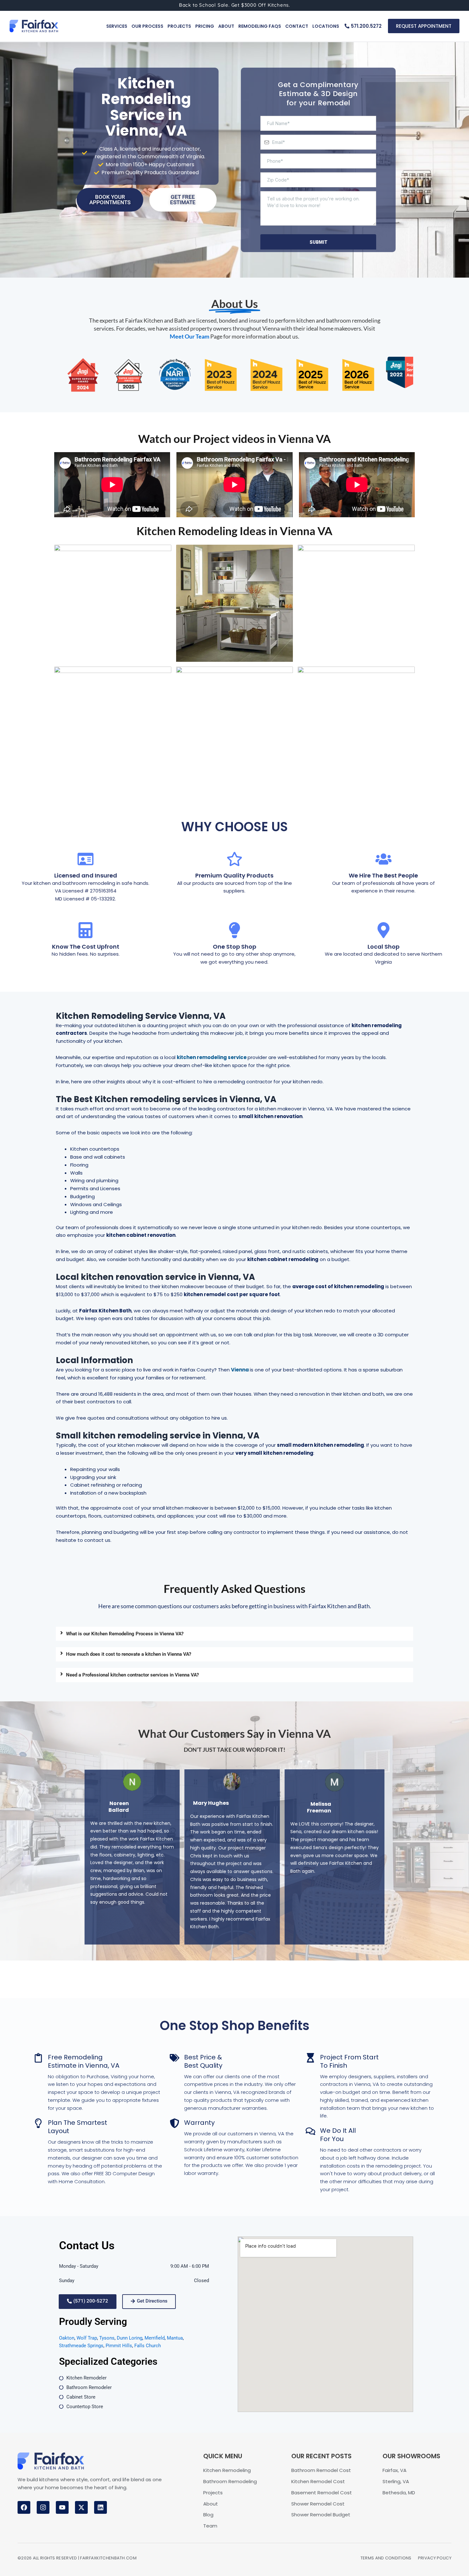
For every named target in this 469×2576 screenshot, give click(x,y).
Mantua (175, 2338)
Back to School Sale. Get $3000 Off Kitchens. (234, 5)
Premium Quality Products (234, 875)
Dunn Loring (130, 2338)
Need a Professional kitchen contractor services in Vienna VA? (132, 1675)
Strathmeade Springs (81, 2346)
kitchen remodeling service (212, 1057)
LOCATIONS (326, 26)
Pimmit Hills (119, 2346)
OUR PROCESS (147, 26)
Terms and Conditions (386, 2558)
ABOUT (226, 26)
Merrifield (155, 2338)
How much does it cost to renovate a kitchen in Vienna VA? (129, 1654)
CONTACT (297, 26)
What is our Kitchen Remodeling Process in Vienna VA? (125, 1634)
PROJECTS (179, 26)
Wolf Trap (87, 2338)
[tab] (234, 1634)
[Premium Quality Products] (234, 859)
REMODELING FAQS (260, 26)
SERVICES (117, 26)
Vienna (240, 1370)
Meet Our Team (190, 336)
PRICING (205, 26)
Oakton (67, 2338)
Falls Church (148, 2346)
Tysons (107, 2338)
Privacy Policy (435, 2558)
